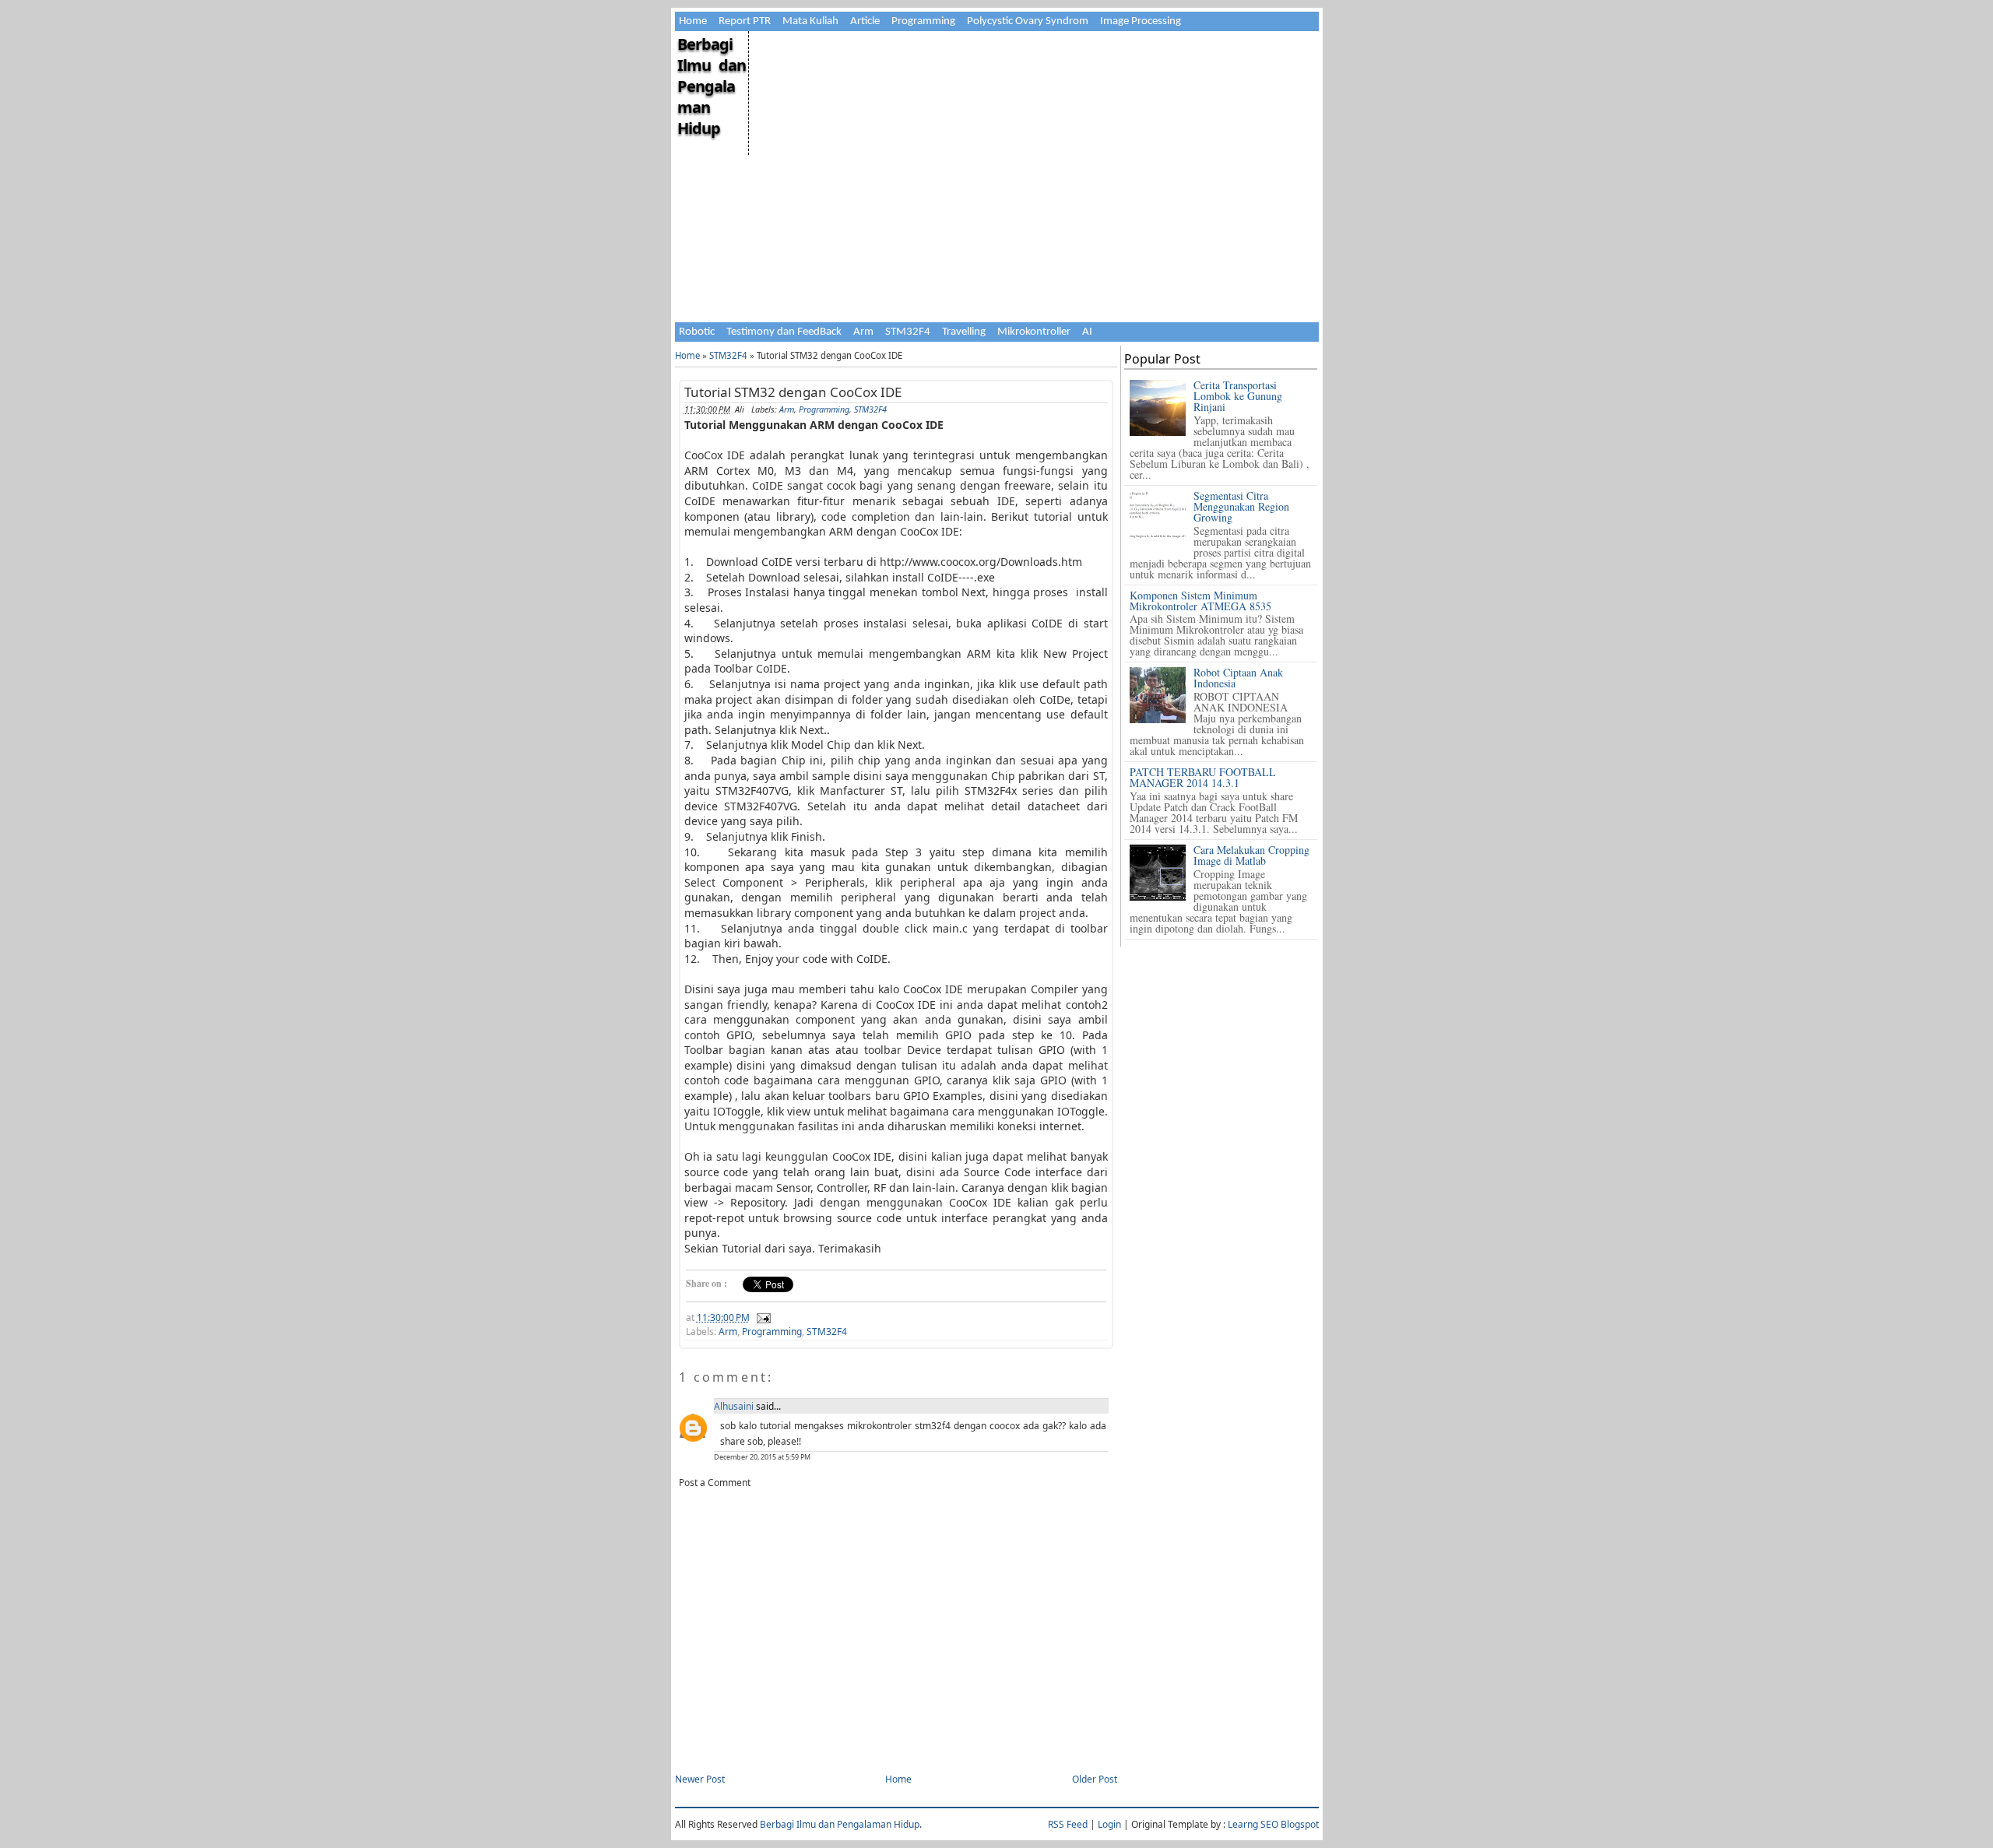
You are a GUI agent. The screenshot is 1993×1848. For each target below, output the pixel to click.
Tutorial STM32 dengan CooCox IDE (793, 392)
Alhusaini (734, 1406)
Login (1109, 1824)
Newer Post (700, 1779)
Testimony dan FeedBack (784, 332)
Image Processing (1141, 21)
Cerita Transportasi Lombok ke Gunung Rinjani (1238, 396)
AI (1087, 332)
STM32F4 (908, 332)
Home (693, 21)
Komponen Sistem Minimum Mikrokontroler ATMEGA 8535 (1200, 601)
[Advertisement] (1033, 140)
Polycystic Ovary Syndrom (1028, 21)
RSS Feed (1068, 1824)
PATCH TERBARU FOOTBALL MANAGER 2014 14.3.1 (1203, 777)
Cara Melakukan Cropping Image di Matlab (1251, 855)
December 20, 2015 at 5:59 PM (762, 1457)
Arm (863, 332)
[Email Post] (761, 1317)
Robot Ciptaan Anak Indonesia (1238, 678)
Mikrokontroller (1034, 332)
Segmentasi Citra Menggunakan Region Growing (1241, 506)
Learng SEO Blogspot (1273, 1824)
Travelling (964, 332)
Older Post (1095, 1779)
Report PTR (745, 21)
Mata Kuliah (810, 21)
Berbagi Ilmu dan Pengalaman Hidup (712, 86)
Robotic (697, 332)
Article (865, 21)
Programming (923, 21)
